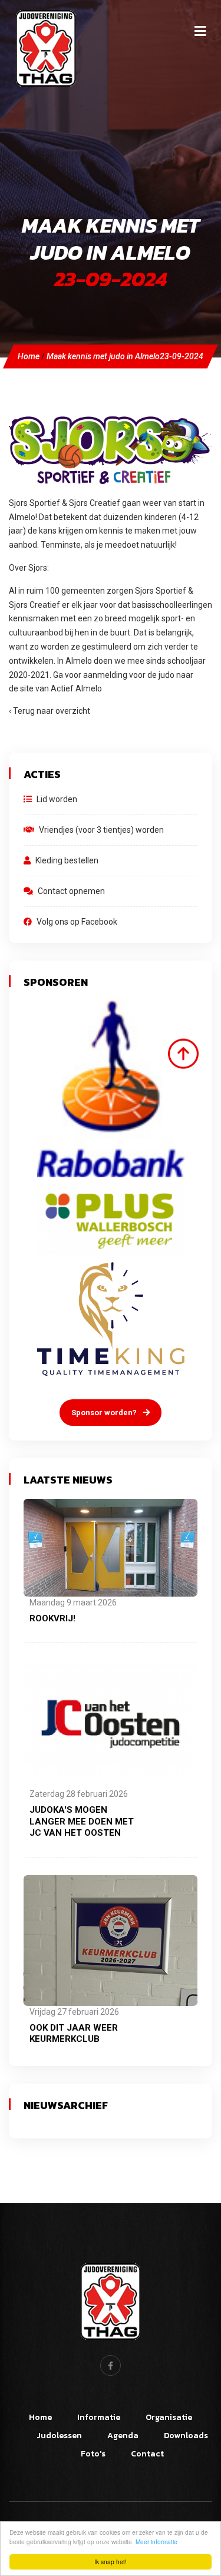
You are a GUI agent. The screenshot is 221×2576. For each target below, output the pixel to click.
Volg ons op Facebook (76, 922)
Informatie (99, 2417)
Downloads (186, 2436)
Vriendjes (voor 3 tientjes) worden (100, 830)
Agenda (123, 2436)
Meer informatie (156, 2542)
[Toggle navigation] (200, 31)
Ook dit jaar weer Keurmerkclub (74, 2034)
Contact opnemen (70, 891)
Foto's (93, 2454)
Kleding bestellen (66, 860)
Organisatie (169, 2417)
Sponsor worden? (105, 1413)
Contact (147, 2454)
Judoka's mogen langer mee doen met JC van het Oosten (82, 1821)
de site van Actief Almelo (55, 688)
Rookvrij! (52, 1618)
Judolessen (59, 2436)
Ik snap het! (111, 2562)
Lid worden (56, 799)
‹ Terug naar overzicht (50, 711)
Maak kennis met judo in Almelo (125, 356)
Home (29, 356)
